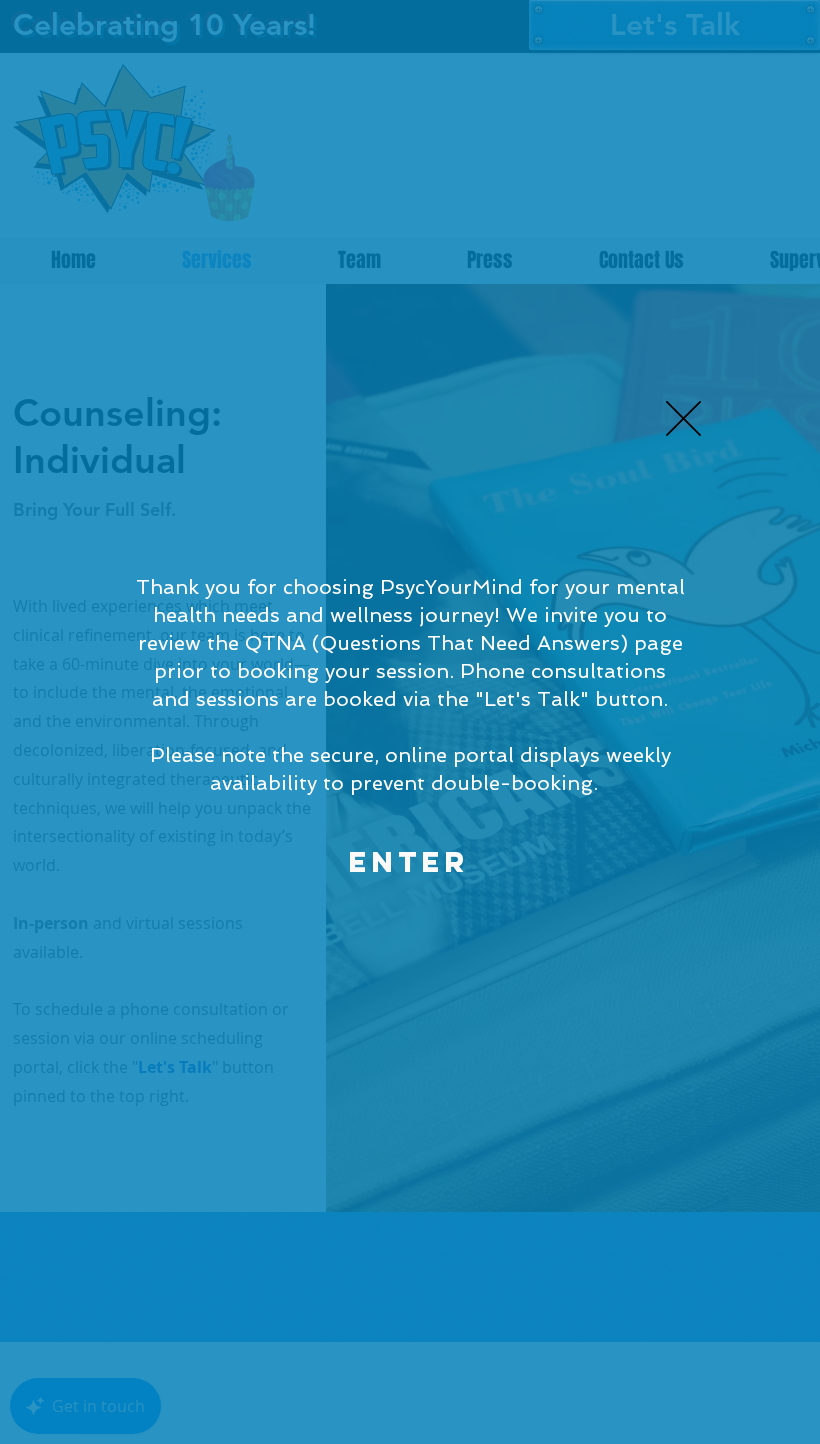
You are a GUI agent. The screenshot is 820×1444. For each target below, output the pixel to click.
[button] (683, 418)
